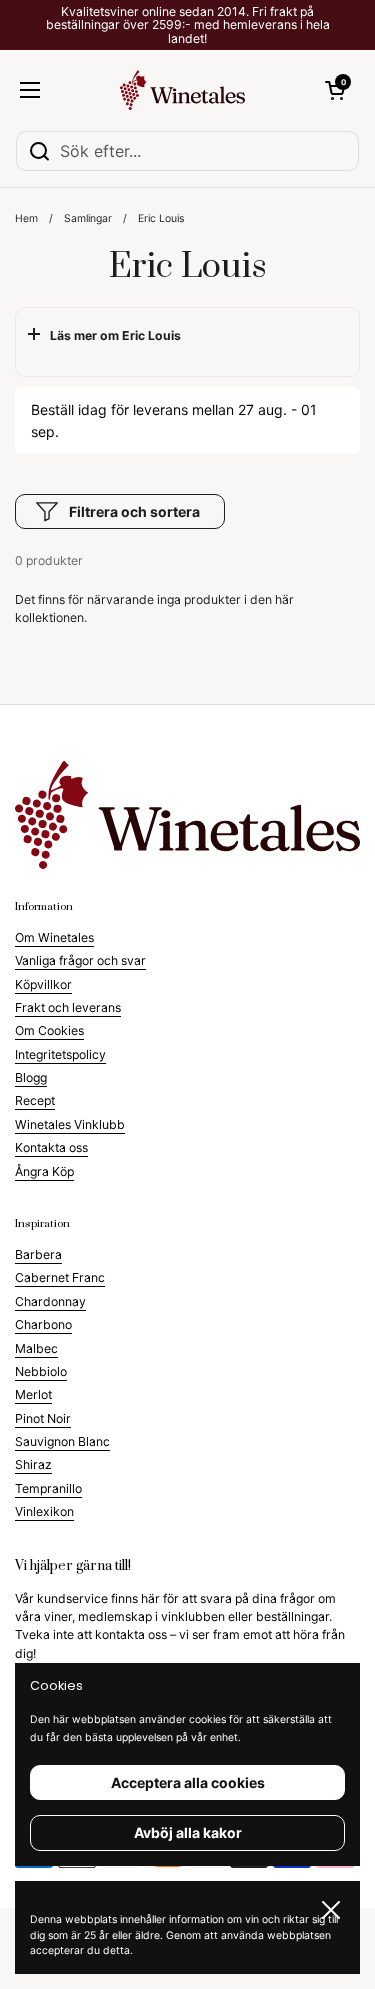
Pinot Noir (43, 1418)
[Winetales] (183, 90)
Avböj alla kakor (188, 1832)
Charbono (43, 1324)
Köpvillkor (43, 984)
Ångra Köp (44, 1171)
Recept (35, 1100)
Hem (26, 218)
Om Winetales (54, 937)
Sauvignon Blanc (62, 1441)
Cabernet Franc (60, 1277)
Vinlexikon (44, 1511)
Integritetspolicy (60, 1054)
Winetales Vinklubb (70, 1124)
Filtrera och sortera (134, 511)
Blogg (31, 1077)
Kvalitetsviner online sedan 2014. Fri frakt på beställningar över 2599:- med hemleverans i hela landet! (188, 25)
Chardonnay (50, 1301)
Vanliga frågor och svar (80, 960)
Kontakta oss (51, 1147)
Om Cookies (49, 1030)
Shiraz (33, 1464)
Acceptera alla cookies (188, 1782)
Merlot (33, 1394)
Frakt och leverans (68, 1007)
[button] (335, 90)
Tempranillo (48, 1488)
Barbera (38, 1254)
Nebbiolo (41, 1371)
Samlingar (88, 218)
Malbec (36, 1348)
